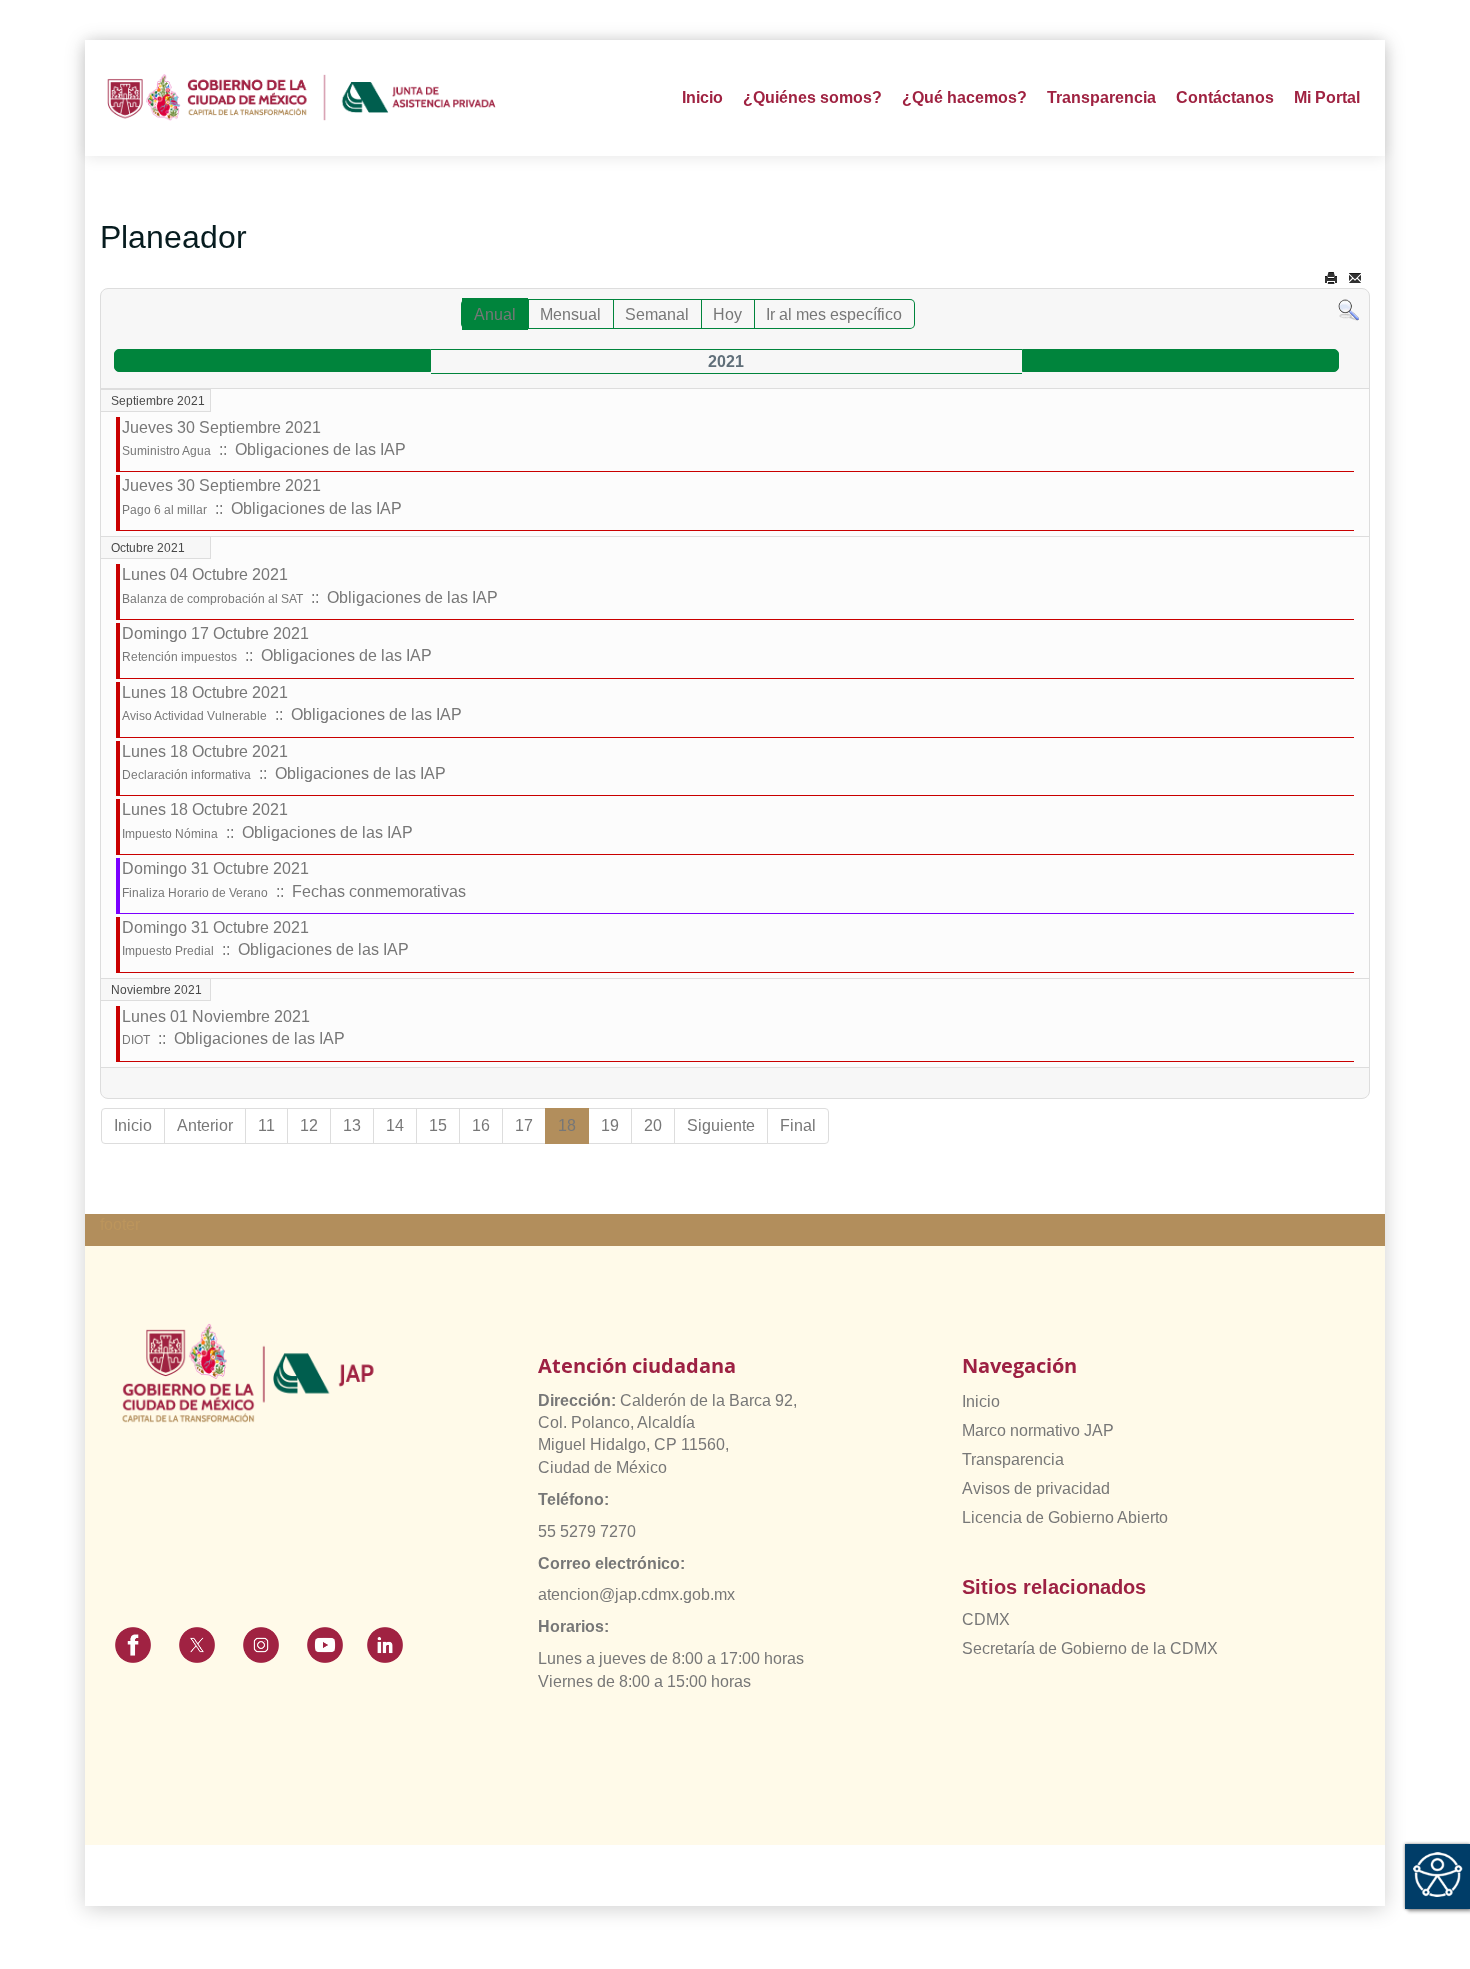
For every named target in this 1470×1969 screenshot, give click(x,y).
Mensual (570, 314)
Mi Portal (1327, 97)
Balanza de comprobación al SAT (212, 599)
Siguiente (721, 1125)
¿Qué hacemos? (964, 97)
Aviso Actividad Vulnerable (194, 716)
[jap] (301, 98)
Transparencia (1013, 1459)
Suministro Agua (166, 451)
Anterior (205, 1125)
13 (352, 1125)
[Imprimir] (1331, 278)
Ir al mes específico (834, 314)
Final (798, 1125)
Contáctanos (1225, 97)
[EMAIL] (1355, 278)
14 (395, 1125)
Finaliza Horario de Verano (195, 893)
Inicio (702, 97)
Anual (495, 314)
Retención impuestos (179, 657)
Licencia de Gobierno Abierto (1065, 1517)
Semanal (657, 314)
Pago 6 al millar (164, 510)
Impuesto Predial (168, 951)
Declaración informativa (186, 775)
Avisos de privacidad (1036, 1488)
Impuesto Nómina (170, 834)
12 (309, 1125)
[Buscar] (1348, 309)
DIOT (136, 1040)
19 (610, 1125)
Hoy (727, 314)
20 (653, 1125)
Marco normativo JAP (1038, 1430)
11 (266, 1125)
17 (524, 1125)
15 (438, 1125)
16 (481, 1125)
